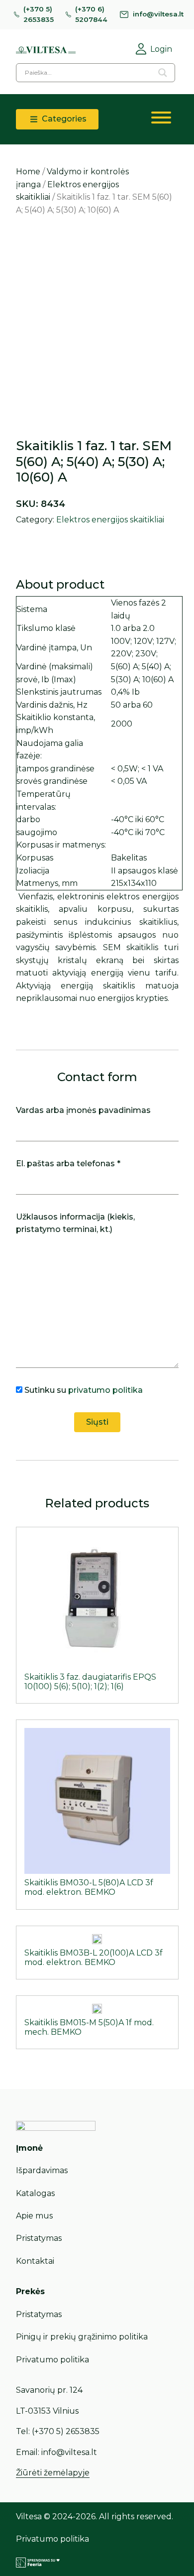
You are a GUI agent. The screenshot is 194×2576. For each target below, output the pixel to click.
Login (161, 49)
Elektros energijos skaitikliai (110, 520)
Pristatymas (39, 2238)
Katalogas (35, 2193)
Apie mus (34, 2216)
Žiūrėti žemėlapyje (53, 2473)
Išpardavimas (42, 2170)
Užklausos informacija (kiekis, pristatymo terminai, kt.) (75, 1223)
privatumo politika (105, 1390)
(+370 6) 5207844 (91, 14)
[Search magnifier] (163, 73)
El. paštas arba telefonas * (68, 1164)
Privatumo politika (52, 2360)
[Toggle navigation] (161, 120)
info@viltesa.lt (158, 14)
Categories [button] (63, 119)
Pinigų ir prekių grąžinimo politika (82, 2337)
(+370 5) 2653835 (39, 14)
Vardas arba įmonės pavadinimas (83, 1110)
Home (28, 172)
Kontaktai (35, 2261)
